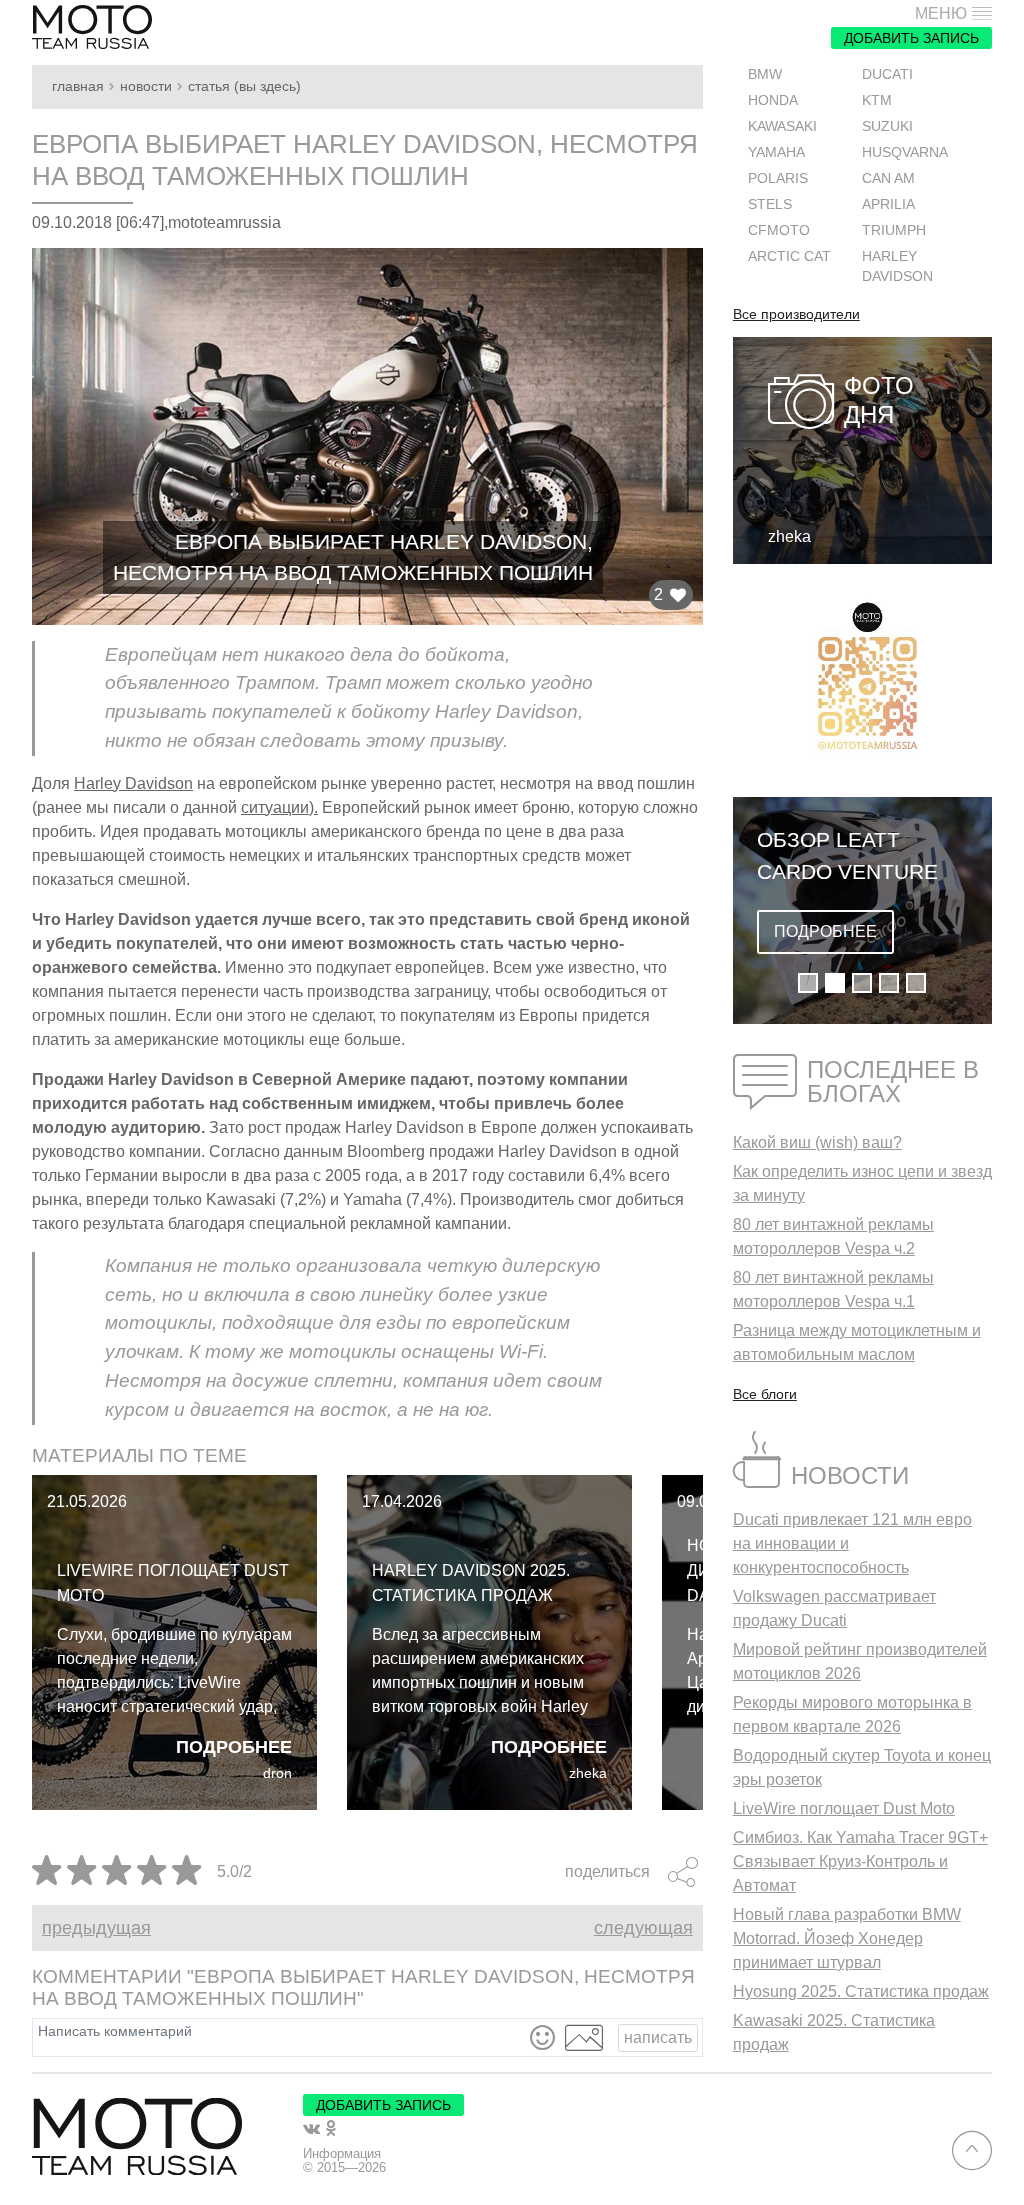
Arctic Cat (789, 256)
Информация (342, 2154)
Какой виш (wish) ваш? (817, 1142)
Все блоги (765, 1394)
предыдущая (96, 1928)
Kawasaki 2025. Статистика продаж (834, 2032)
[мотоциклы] (92, 27)
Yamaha (776, 152)
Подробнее (234, 1747)
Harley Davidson (133, 783)
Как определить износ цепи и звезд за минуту (862, 1183)
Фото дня (879, 400)
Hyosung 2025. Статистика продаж (861, 1991)
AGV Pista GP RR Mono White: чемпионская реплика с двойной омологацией (848, 857)
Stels (770, 204)
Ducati (887, 74)
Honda (773, 100)
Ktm (877, 100)
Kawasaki (782, 126)
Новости (146, 86)
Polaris (778, 178)
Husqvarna (905, 152)
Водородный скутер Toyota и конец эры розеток (862, 1767)
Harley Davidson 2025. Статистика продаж (471, 1583)
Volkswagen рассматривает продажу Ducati (834, 1608)
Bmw (765, 74)
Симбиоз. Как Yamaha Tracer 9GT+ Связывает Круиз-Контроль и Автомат (860, 1861)
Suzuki (887, 126)
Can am (888, 178)
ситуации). (279, 807)
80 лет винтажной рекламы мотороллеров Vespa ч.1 (833, 1289)
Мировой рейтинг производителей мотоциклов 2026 (860, 1661)
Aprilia (888, 204)
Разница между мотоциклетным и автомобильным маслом (857, 1342)
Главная (78, 86)
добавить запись (911, 38)
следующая (643, 1928)
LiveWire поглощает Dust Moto (173, 1583)
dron (277, 1773)
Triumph (894, 230)
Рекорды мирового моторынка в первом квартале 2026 (852, 1714)
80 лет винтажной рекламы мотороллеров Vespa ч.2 (833, 1236)
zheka (588, 1773)
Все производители (796, 315)
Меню (941, 14)
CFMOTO (779, 230)
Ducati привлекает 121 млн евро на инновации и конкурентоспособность (852, 1543)
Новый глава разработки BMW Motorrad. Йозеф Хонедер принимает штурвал (847, 1938)
